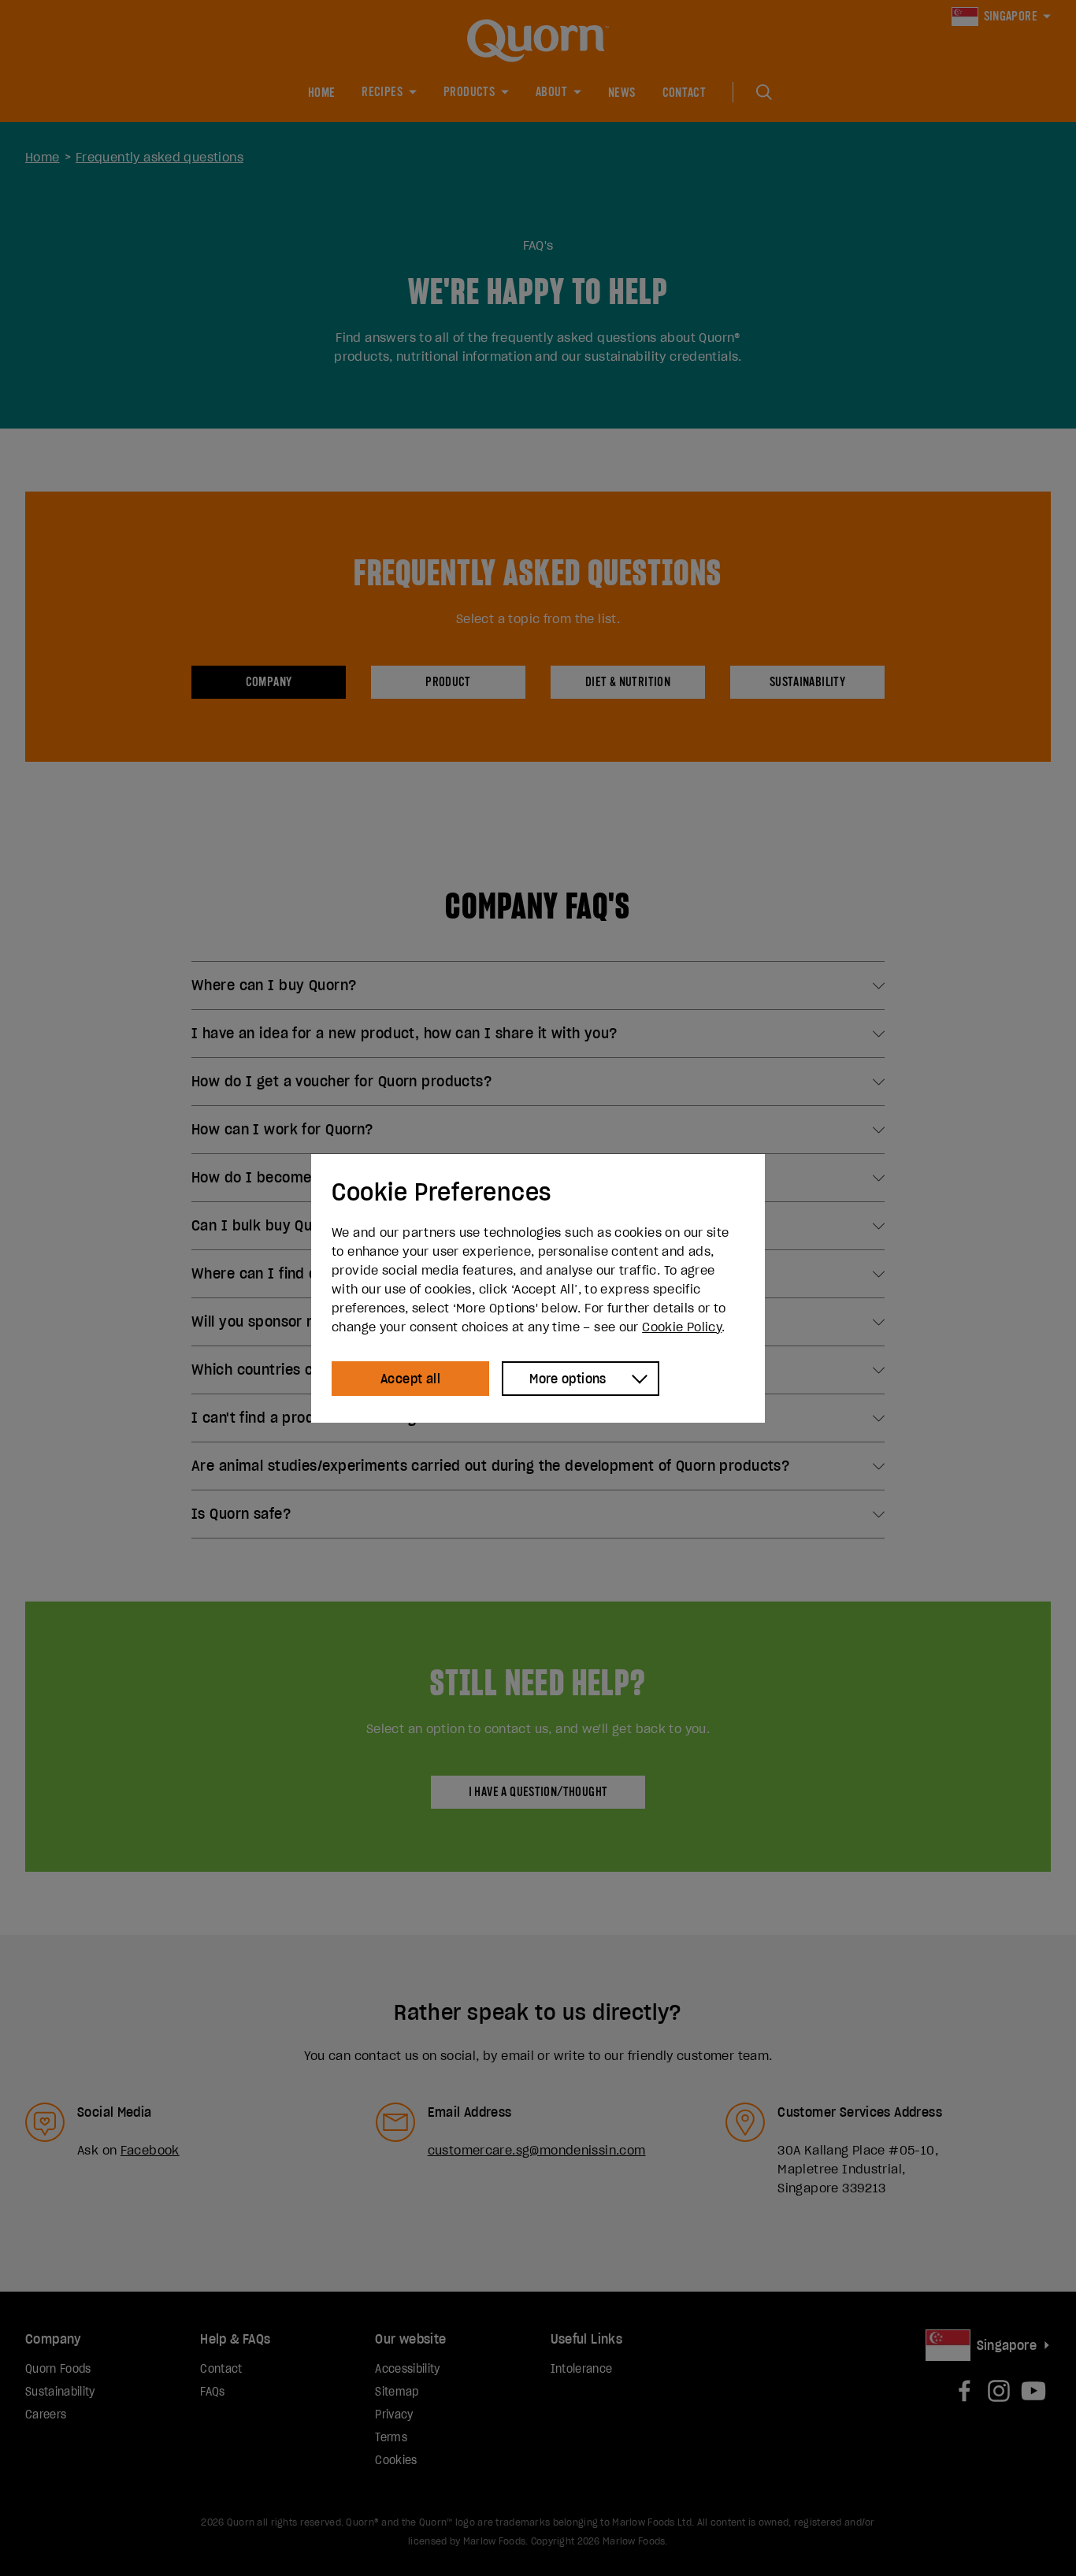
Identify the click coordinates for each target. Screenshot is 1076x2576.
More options (568, 1379)
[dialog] (538, 1288)
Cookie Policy (682, 1327)
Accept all (410, 1379)
